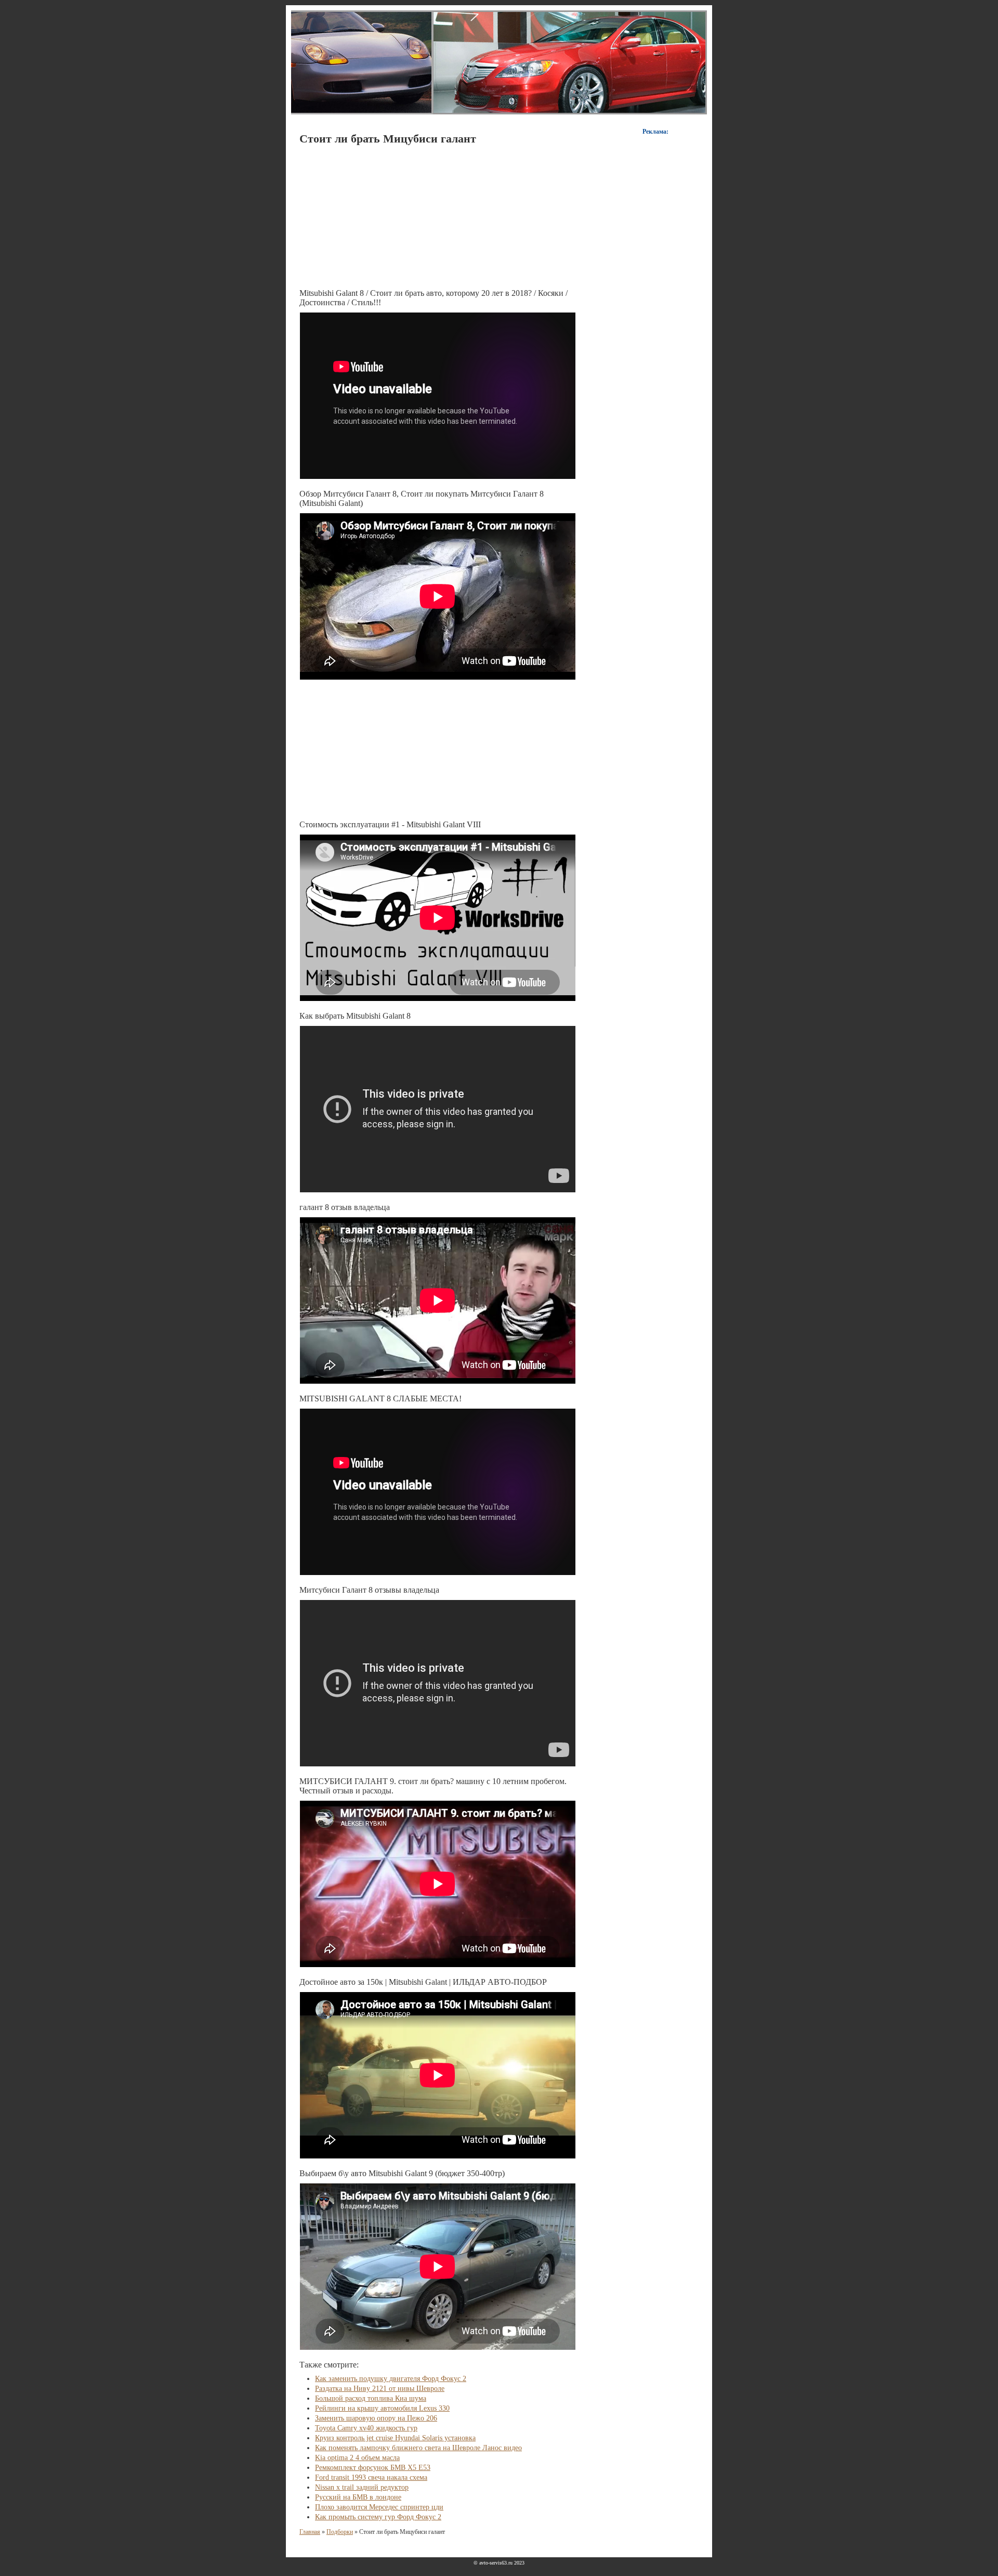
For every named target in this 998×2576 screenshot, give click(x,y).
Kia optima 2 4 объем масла (357, 2458)
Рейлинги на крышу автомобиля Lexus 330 (382, 2408)
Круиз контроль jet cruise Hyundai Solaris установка (395, 2438)
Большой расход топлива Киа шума (371, 2398)
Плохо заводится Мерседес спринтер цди (379, 2507)
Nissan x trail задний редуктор (362, 2487)
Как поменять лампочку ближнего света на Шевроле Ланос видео (418, 2448)
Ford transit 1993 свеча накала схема (371, 2477)
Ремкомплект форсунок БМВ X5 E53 (373, 2468)
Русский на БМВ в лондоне (358, 2497)
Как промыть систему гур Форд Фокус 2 (378, 2517)
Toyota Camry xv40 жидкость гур (366, 2428)
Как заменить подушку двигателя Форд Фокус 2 (391, 2379)
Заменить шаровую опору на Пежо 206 (376, 2418)
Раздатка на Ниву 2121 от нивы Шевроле (380, 2389)
